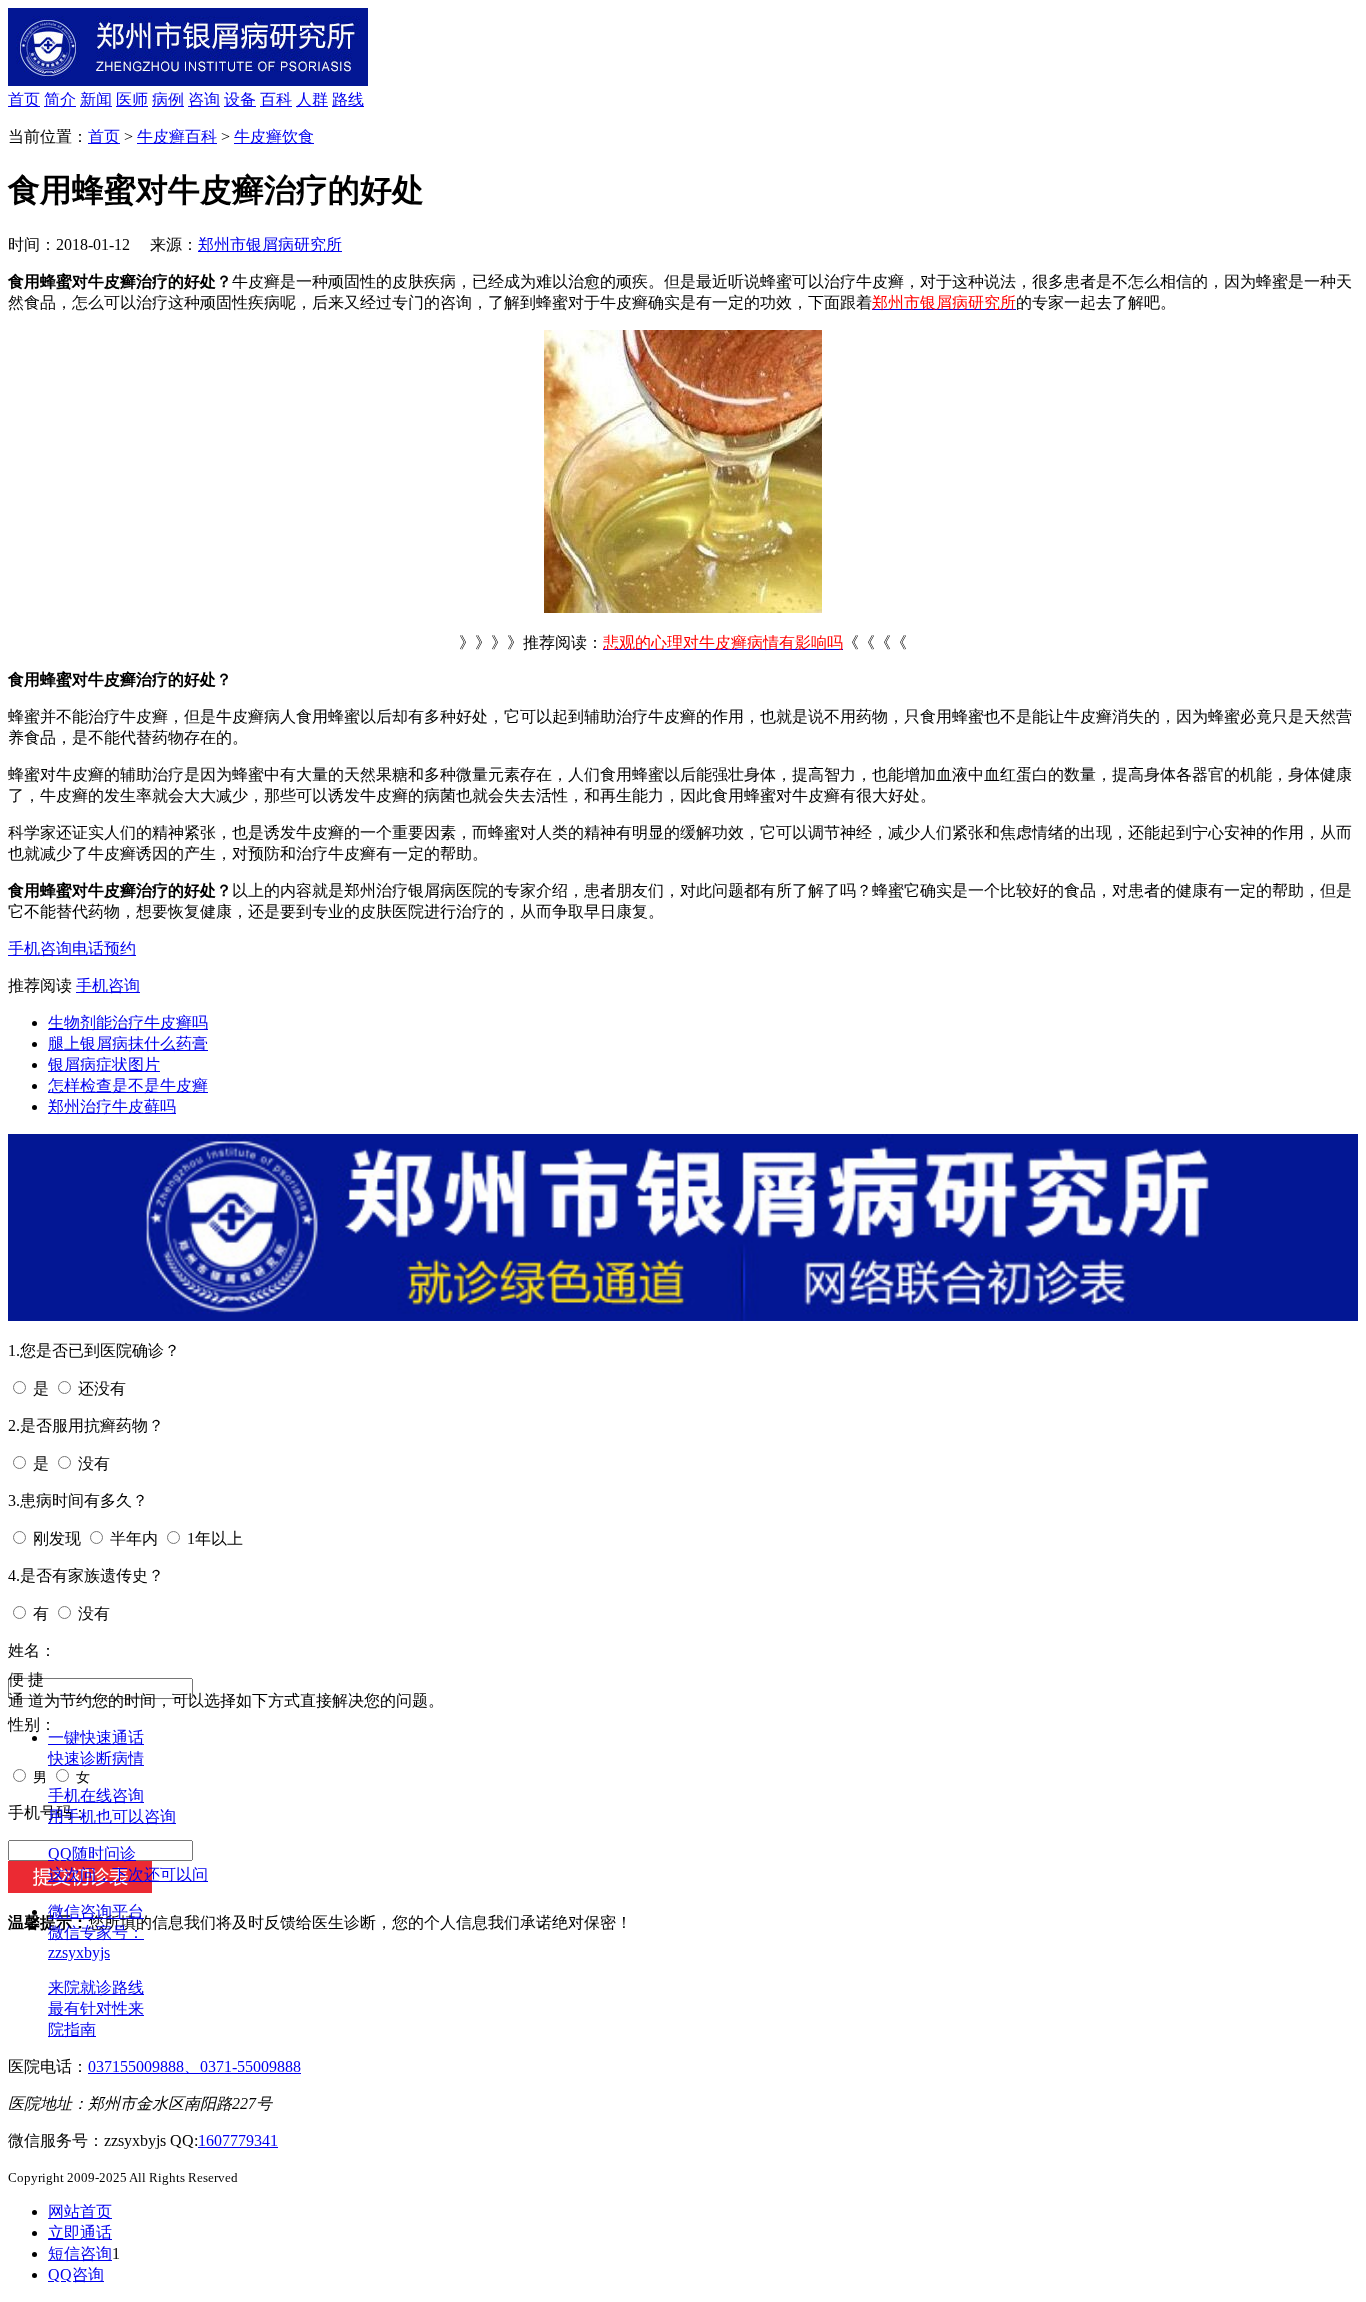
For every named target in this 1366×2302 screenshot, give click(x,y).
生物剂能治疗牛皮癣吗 (128, 1022)
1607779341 (238, 2140)
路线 (348, 99)
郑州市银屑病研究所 (270, 244)
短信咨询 (80, 2253)
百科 (276, 99)
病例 (168, 99)
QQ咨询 (76, 2274)
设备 (240, 99)
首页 (24, 99)
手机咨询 (40, 948)
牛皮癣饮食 (274, 136)
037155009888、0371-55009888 (194, 2066)
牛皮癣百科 (177, 136)
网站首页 (80, 2211)
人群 (312, 99)
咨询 (204, 99)
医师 (132, 99)
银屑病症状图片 (104, 1064)
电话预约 (104, 948)
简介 (60, 99)
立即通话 (80, 2232)
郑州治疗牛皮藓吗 (112, 1106)
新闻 (96, 99)
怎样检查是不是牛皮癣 (128, 1085)
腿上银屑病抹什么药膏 (128, 1043)
